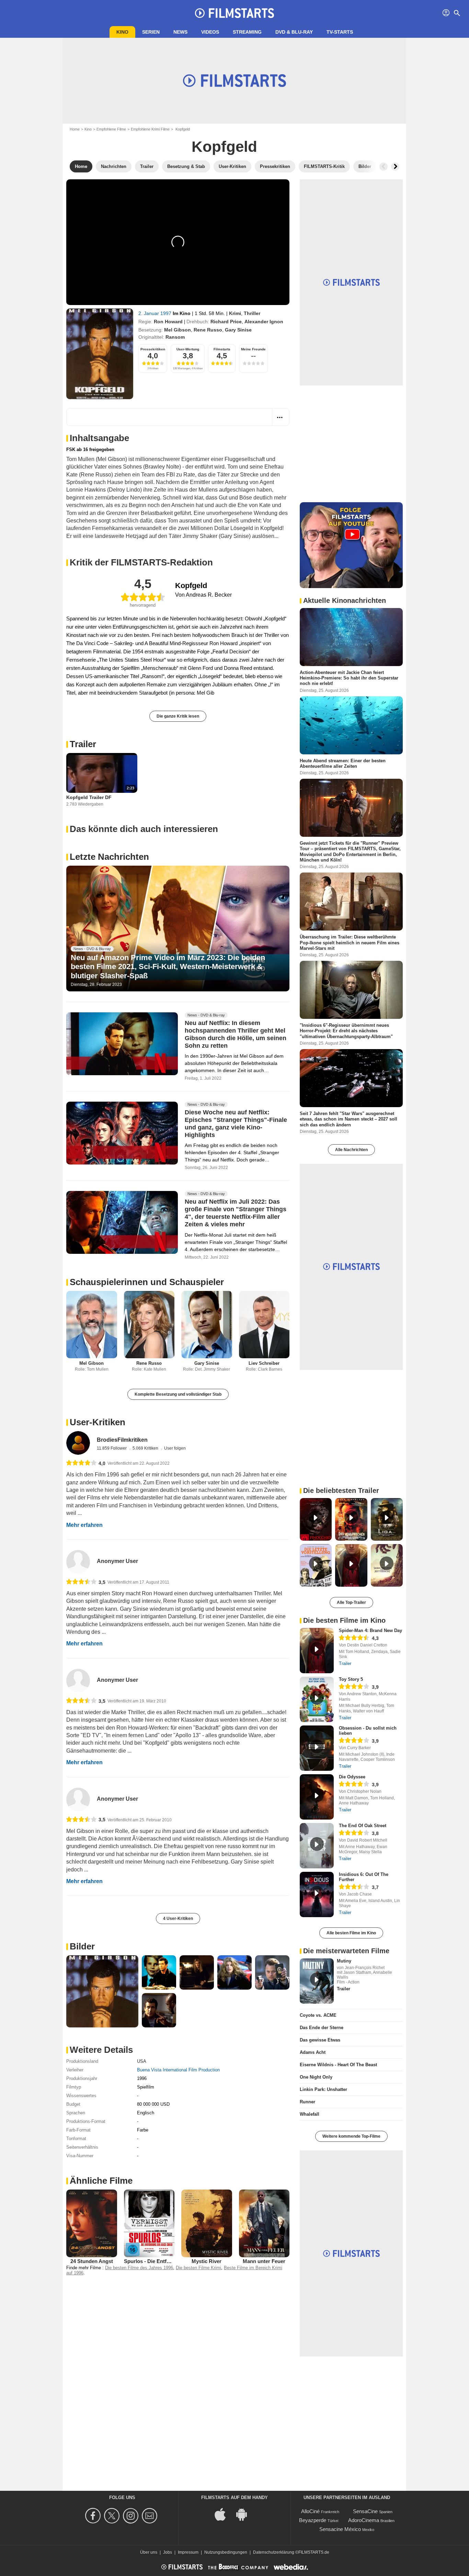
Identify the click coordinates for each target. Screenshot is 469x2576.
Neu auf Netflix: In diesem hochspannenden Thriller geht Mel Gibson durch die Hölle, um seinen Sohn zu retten (236, 1034)
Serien (151, 32)
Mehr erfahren (84, 1525)
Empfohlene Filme (111, 129)
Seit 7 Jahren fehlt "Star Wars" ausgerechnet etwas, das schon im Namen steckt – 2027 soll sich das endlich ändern (348, 1119)
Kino (122, 32)
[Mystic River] (207, 2223)
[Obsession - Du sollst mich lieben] (317, 1748)
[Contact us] (151, 2516)
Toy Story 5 (351, 1679)
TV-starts (340, 32)
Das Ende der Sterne (322, 2028)
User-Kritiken (98, 1422)
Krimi (235, 313)
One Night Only (316, 2077)
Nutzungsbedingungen (226, 2552)
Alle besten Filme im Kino (351, 1933)
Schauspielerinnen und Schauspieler (147, 1282)
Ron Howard (168, 322)
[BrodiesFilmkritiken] (78, 1443)
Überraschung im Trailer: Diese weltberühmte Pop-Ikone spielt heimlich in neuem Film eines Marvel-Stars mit (350, 943)
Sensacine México (340, 2529)
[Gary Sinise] (207, 1325)
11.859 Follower (112, 1448)
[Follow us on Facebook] (94, 2516)
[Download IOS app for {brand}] (224, 2514)
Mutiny (344, 1961)
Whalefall (310, 2114)
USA (142, 2061)
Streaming (247, 32)
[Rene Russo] (149, 1325)
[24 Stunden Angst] (92, 2223)
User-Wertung (188, 349)
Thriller (252, 313)
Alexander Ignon (264, 322)
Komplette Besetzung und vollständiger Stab (178, 1394)
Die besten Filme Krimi (198, 2268)
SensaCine (365, 2511)
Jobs (168, 2552)
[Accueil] (235, 13)
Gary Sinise (238, 330)
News (180, 32)
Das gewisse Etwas (320, 2040)
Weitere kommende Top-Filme (351, 2136)
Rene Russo (208, 330)
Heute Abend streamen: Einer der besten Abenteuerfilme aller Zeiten (343, 763)
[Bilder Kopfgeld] (102, 1991)
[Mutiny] (317, 1981)
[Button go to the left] (384, 167)
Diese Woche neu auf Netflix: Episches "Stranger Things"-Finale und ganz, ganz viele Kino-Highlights (236, 1124)
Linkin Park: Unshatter (323, 2089)
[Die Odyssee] (317, 1797)
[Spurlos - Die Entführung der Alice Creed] (149, 2223)
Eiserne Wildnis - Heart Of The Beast (338, 2065)
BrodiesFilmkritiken (122, 1440)
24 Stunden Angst (92, 2261)
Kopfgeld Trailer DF (89, 797)
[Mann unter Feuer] (264, 2223)
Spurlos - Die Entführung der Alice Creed (173, 2261)
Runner (307, 2102)
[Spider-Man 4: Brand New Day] (317, 1651)
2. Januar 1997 (156, 313)
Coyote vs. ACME (318, 2015)
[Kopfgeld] (100, 354)
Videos (210, 32)
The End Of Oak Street (363, 1826)
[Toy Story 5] (317, 1699)
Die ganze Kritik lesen (178, 716)
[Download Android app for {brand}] (245, 2514)
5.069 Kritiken (146, 1448)
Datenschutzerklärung (274, 2552)
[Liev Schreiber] (264, 1325)
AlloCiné (310, 2511)
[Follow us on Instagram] (132, 2516)
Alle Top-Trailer (351, 1602)
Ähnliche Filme (101, 2181)
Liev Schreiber (264, 1363)
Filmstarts (222, 349)
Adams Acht (313, 2052)
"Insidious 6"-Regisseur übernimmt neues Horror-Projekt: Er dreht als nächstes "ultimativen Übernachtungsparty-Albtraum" (346, 1031)
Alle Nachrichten (351, 1150)
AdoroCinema (364, 2520)
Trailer (83, 744)
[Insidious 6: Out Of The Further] (317, 1894)
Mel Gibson (178, 330)
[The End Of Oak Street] (317, 1846)
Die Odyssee (352, 1777)
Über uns (149, 2552)
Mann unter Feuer (264, 2261)
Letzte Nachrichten (109, 857)
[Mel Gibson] (92, 1325)
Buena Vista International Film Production (178, 2070)
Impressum (188, 2552)
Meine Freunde (253, 349)
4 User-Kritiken (178, 1919)
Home (75, 129)
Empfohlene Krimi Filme (150, 129)
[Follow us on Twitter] (113, 2516)
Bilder (82, 1946)
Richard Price (226, 322)
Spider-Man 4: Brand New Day (370, 1630)
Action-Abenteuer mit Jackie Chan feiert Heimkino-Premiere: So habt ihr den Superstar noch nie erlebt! (349, 678)
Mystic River (207, 2261)
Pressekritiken (153, 349)
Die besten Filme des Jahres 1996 (139, 2268)
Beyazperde (313, 2520)
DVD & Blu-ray (294, 32)
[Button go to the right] (395, 167)
